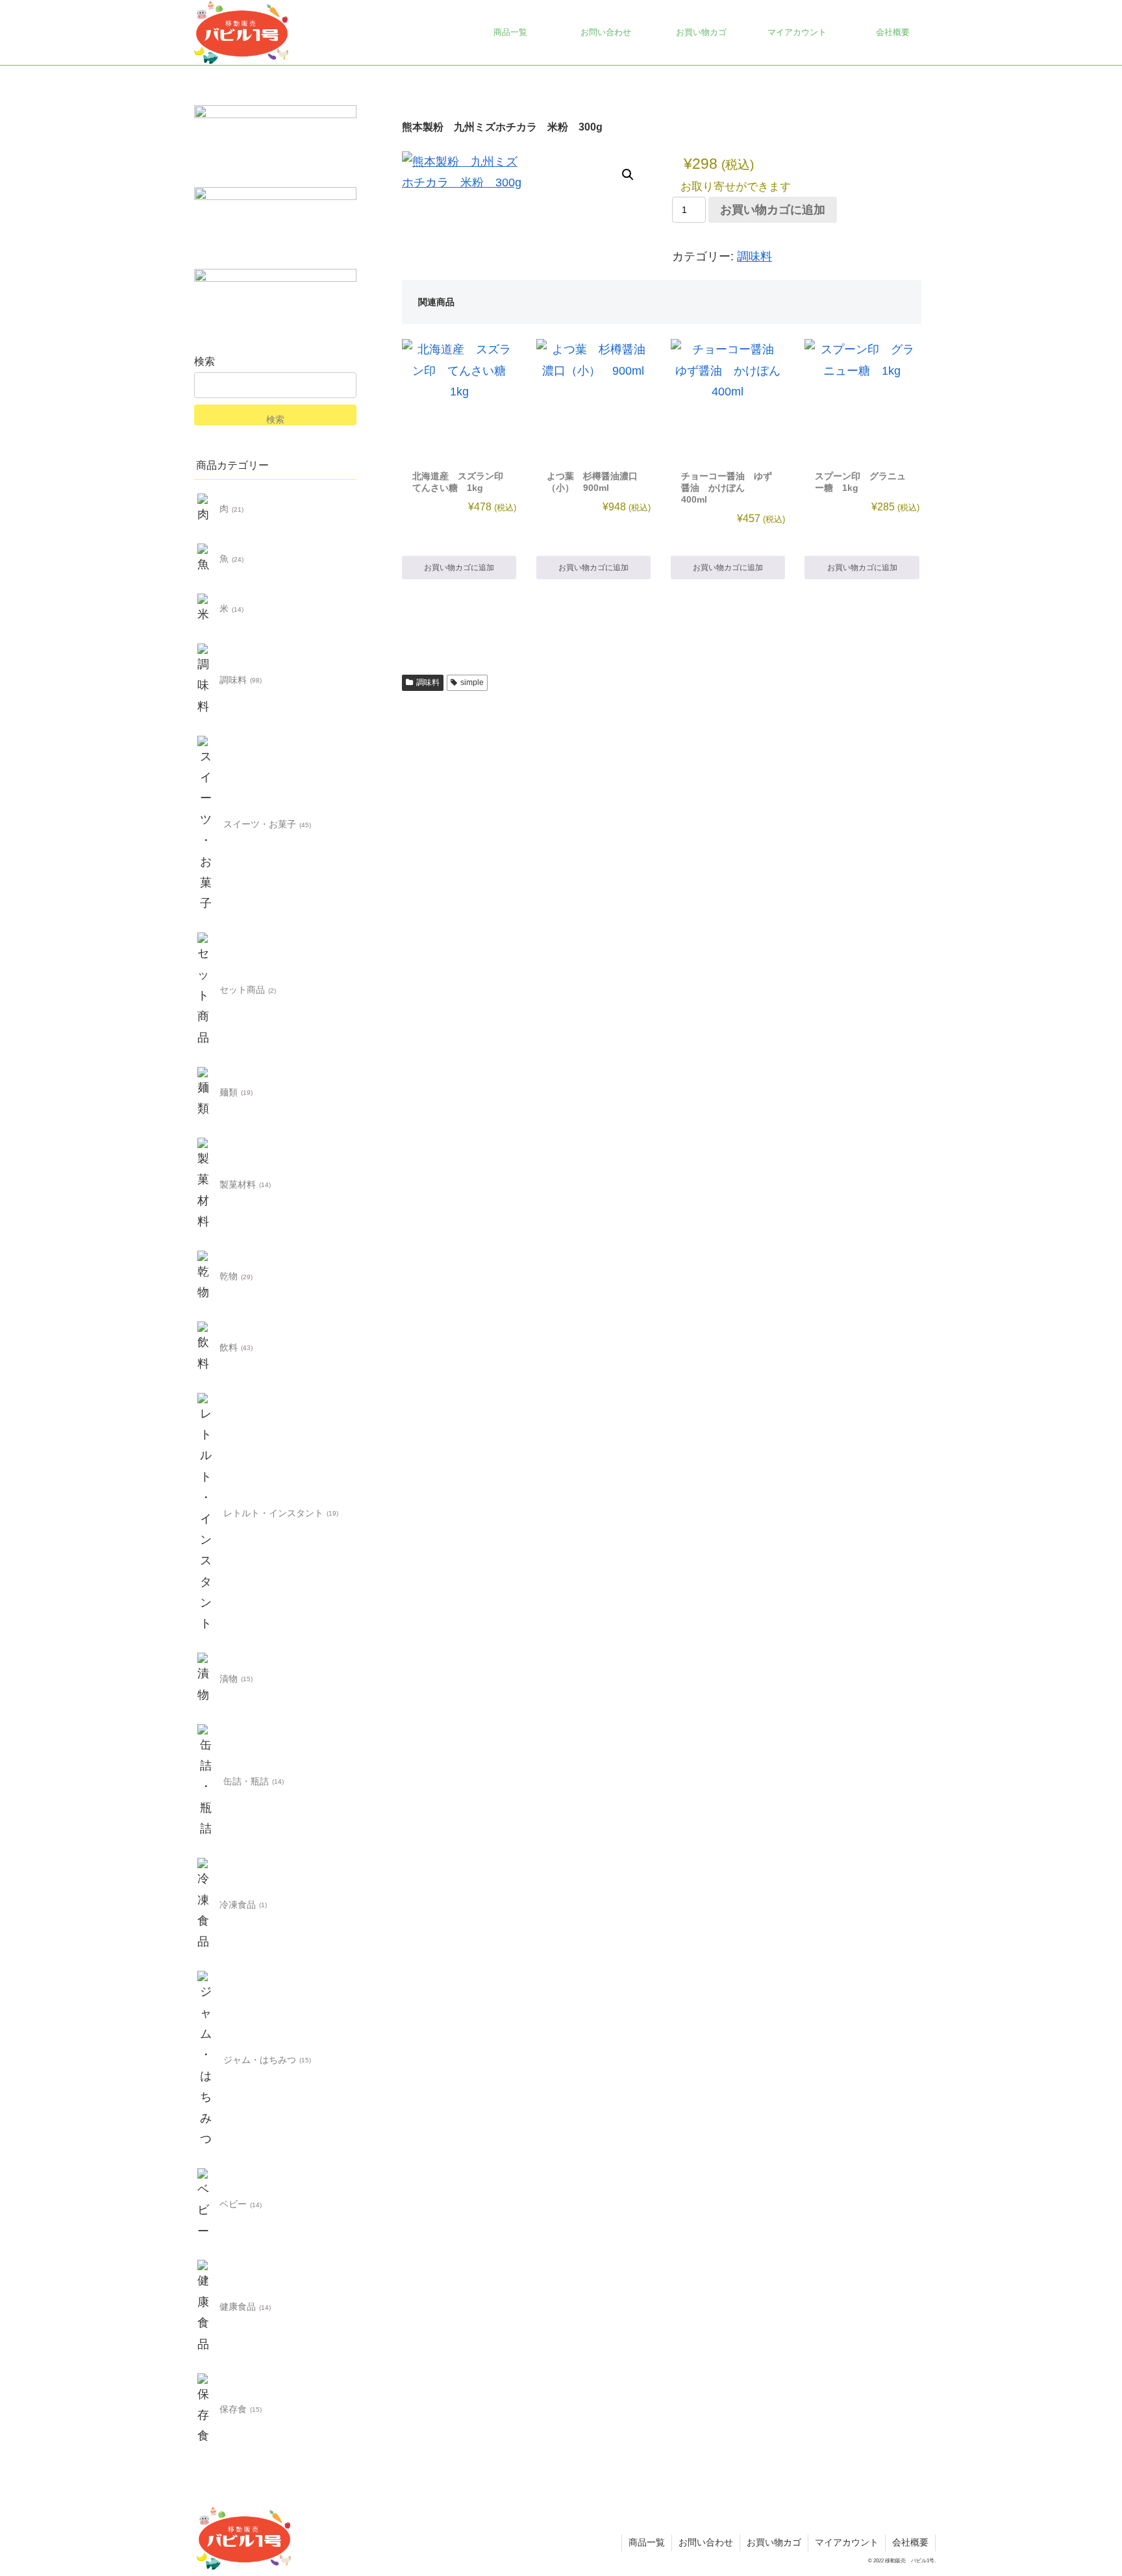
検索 (205, 361)
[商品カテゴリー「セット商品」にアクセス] (206, 990)
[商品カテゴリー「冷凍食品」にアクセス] (206, 1905)
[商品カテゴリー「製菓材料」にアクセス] (206, 1185)
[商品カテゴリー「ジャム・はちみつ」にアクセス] (206, 2060)
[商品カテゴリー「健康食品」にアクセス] (206, 2307)
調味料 (754, 256)
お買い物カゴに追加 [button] (459, 568)
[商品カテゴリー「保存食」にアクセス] (206, 2410)
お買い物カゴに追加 (773, 210)
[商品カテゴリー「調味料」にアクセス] (206, 681)
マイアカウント (847, 2542)
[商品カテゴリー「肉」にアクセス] (206, 509)
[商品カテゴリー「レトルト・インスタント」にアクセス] (206, 1513)
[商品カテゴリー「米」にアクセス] (206, 609)
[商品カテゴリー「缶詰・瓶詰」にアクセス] (206, 1781)
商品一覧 (647, 2542)
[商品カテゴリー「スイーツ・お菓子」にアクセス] (206, 825)
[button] (628, 175)
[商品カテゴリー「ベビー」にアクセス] (206, 2205)
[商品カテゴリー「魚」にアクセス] (206, 559)
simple (472, 682)
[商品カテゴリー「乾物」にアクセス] (206, 1277)
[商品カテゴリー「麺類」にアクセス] (206, 1093)
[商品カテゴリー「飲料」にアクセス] (206, 1348)
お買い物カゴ (774, 2542)
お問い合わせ (706, 2542)
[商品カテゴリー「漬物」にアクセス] (206, 1679)
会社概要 (910, 2542)
